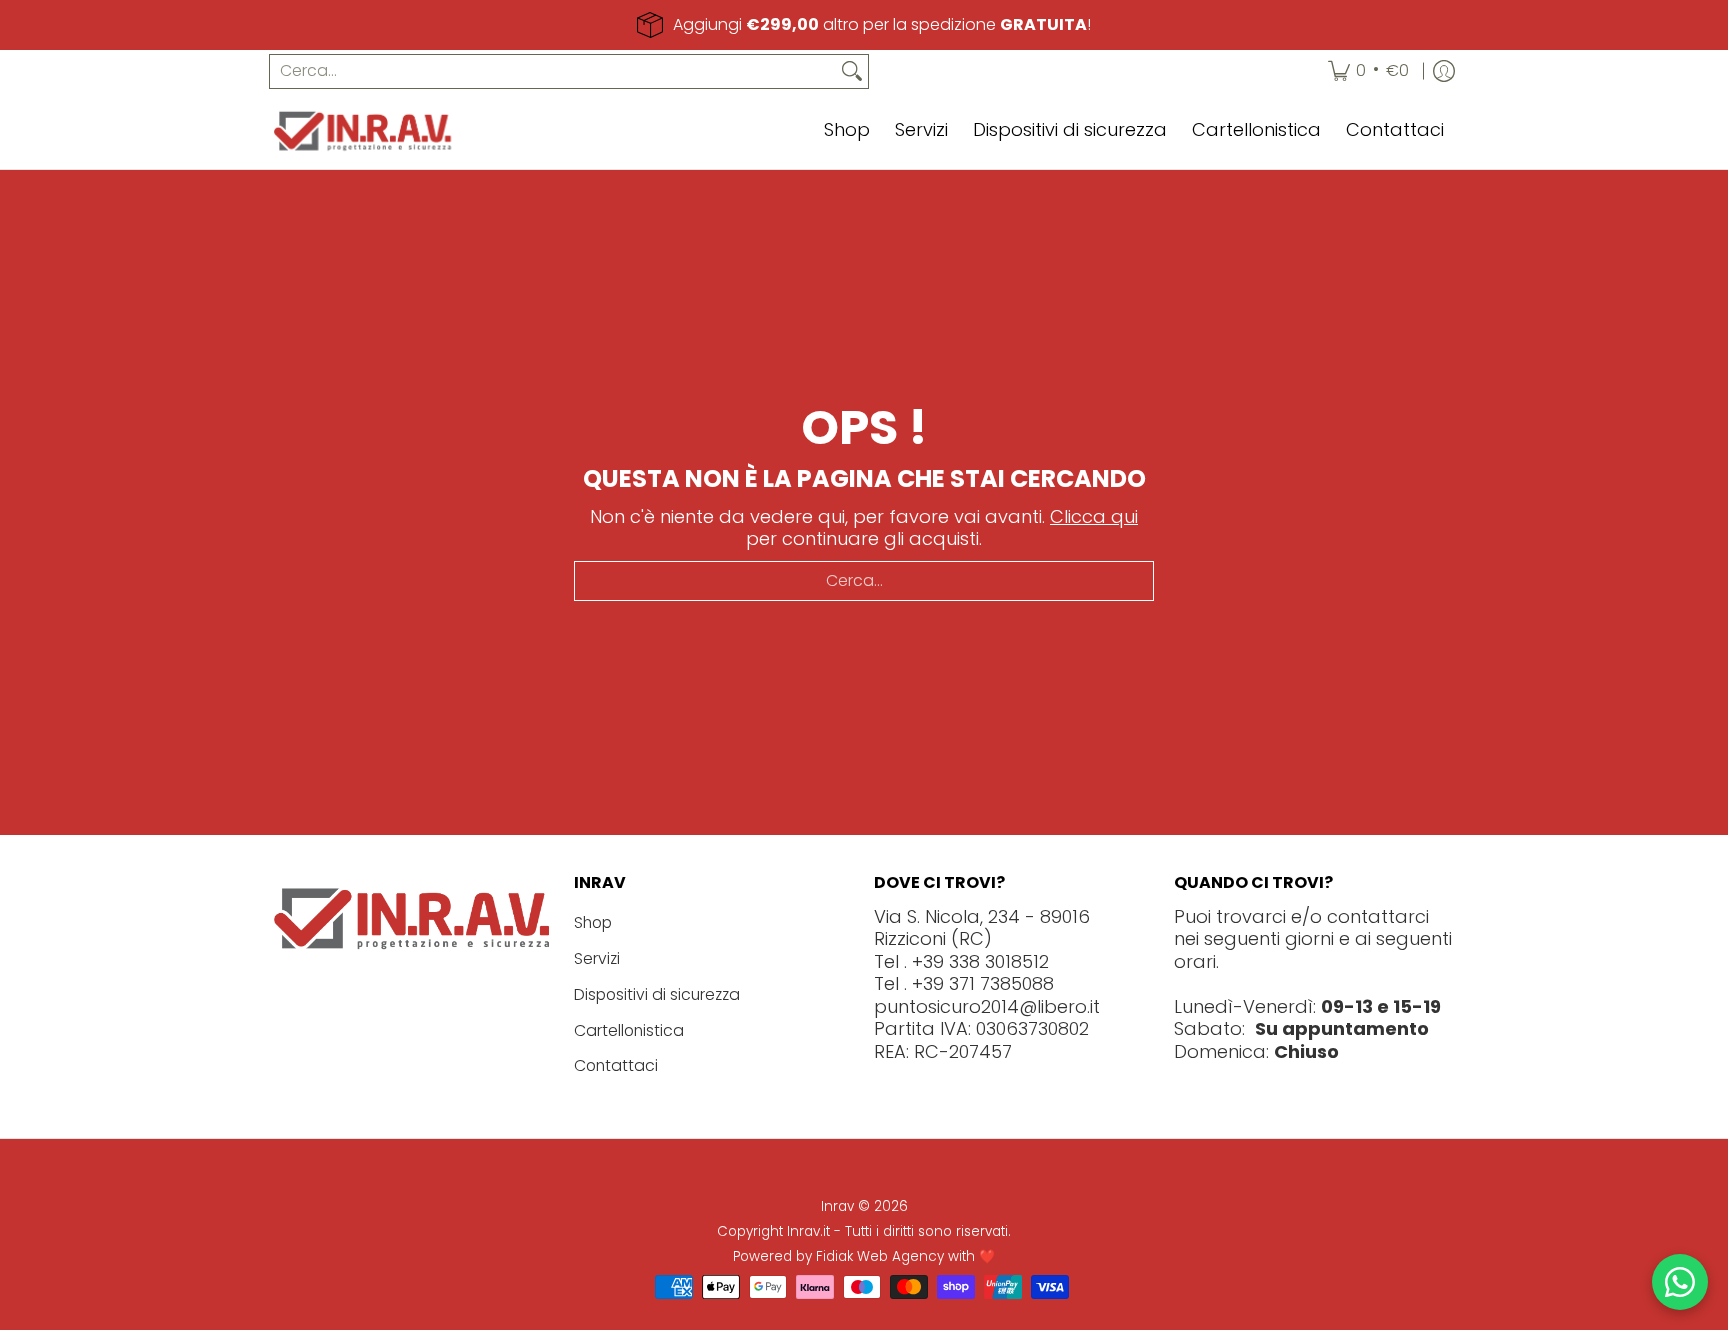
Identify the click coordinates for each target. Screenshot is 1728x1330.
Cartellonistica (629, 1030)
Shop (593, 922)
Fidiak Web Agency (880, 1256)
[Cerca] (852, 71)
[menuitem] (1368, 71)
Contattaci (616, 1065)
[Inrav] (364, 131)
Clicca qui (1094, 516)
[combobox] (553, 71)
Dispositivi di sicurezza (657, 994)
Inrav (837, 1206)
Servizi (597, 958)
